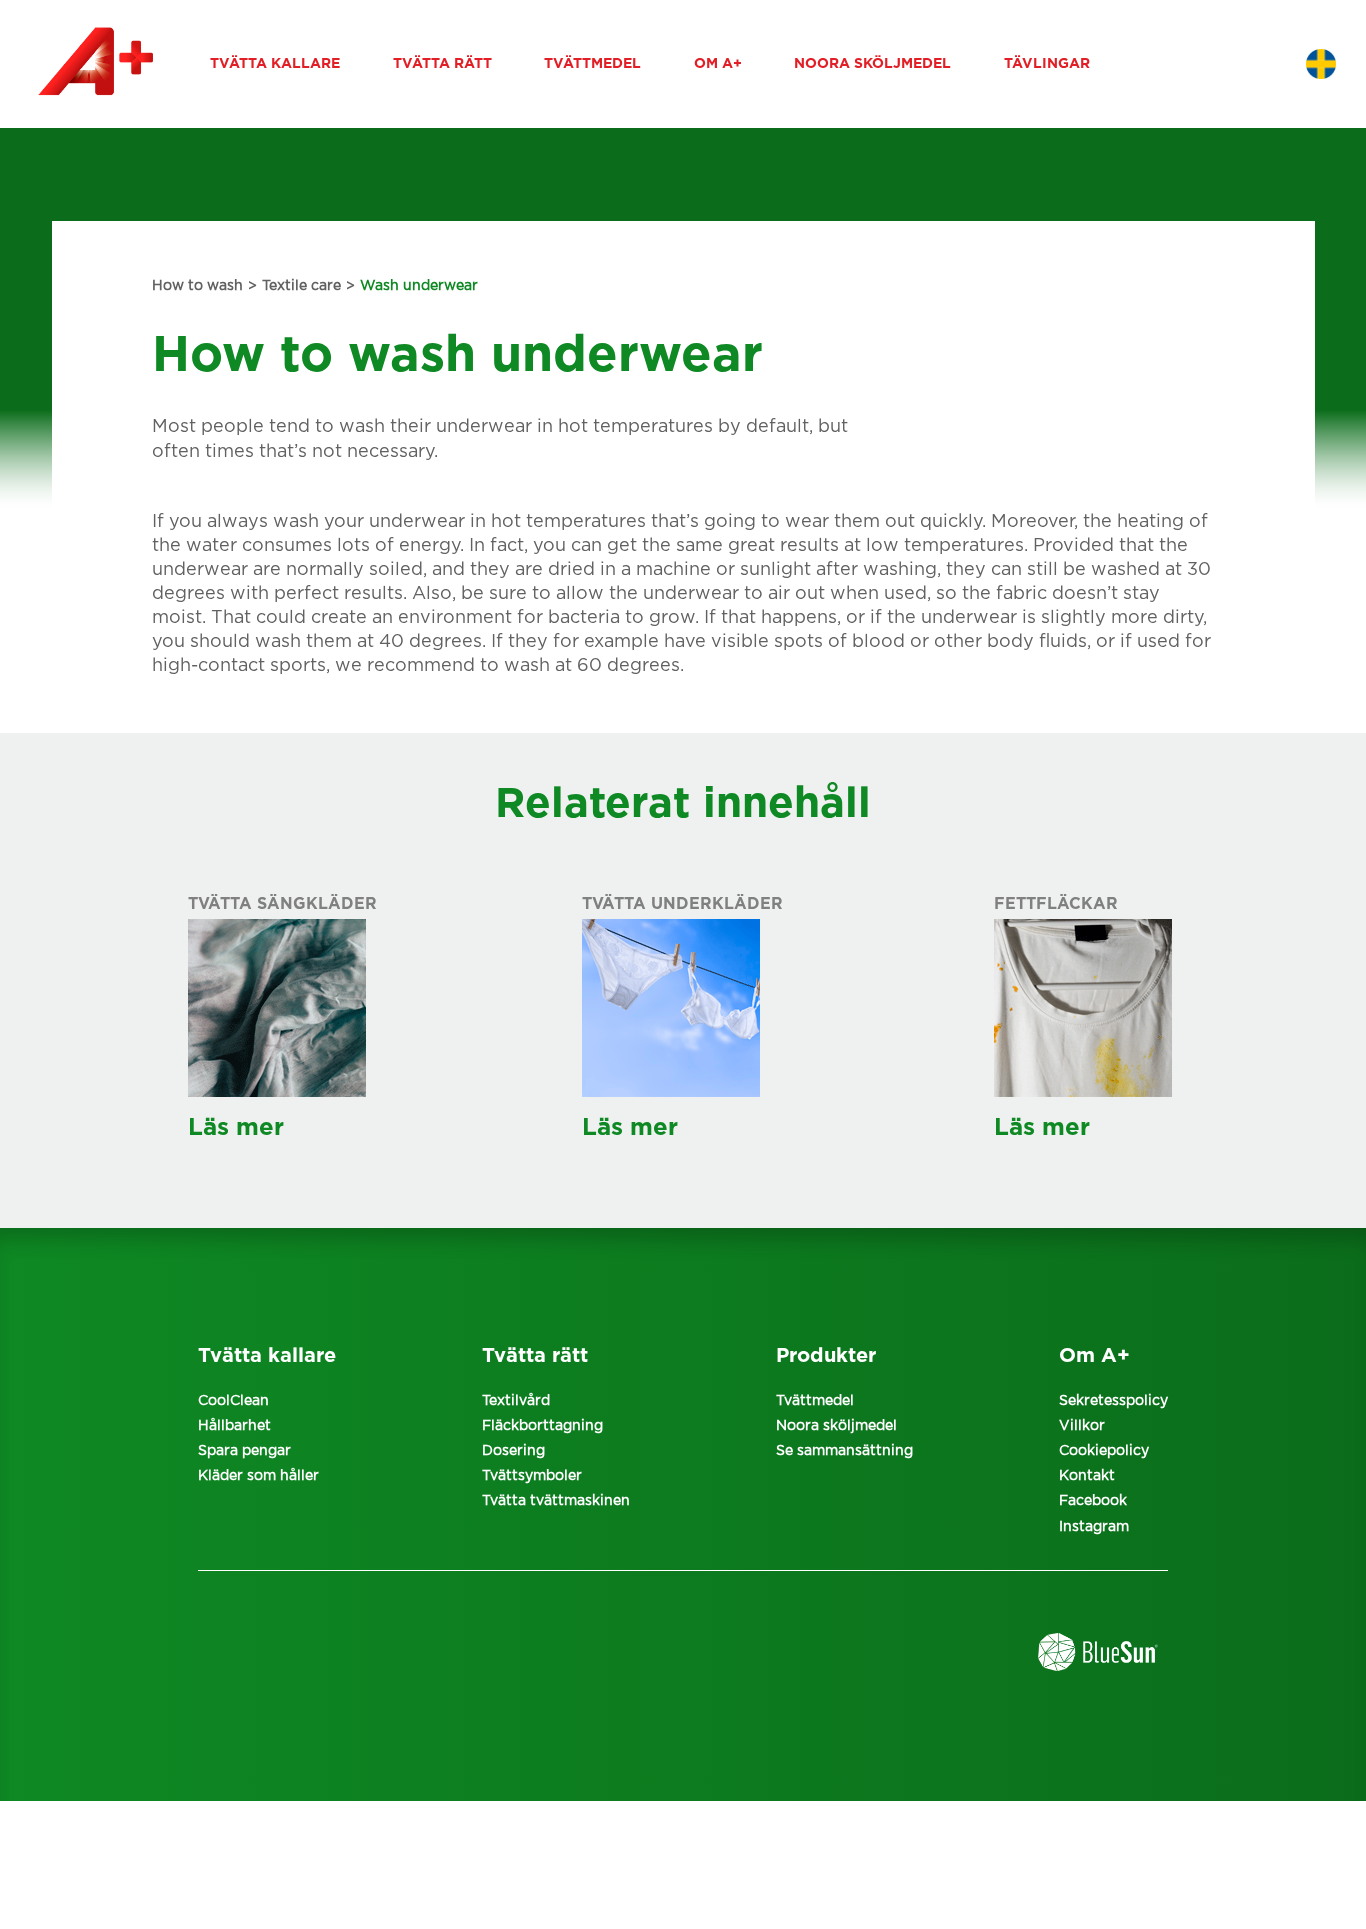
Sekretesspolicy (1113, 1401)
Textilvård (516, 1401)
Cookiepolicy (1104, 1451)
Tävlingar (1047, 64)
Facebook (1093, 1501)
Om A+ (718, 64)
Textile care (301, 286)
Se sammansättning (844, 1451)
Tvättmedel (592, 64)
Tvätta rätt (442, 64)
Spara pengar (244, 1451)
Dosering (513, 1451)
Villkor (1082, 1426)
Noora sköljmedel (872, 64)
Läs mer (236, 1128)
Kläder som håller (258, 1476)
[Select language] (1321, 64)
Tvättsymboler (532, 1476)
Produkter (826, 1356)
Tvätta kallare (275, 64)
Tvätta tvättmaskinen (556, 1501)
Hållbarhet (234, 1426)
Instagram (1094, 1527)
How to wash (197, 286)
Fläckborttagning (542, 1426)
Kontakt (1087, 1476)
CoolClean (233, 1401)
